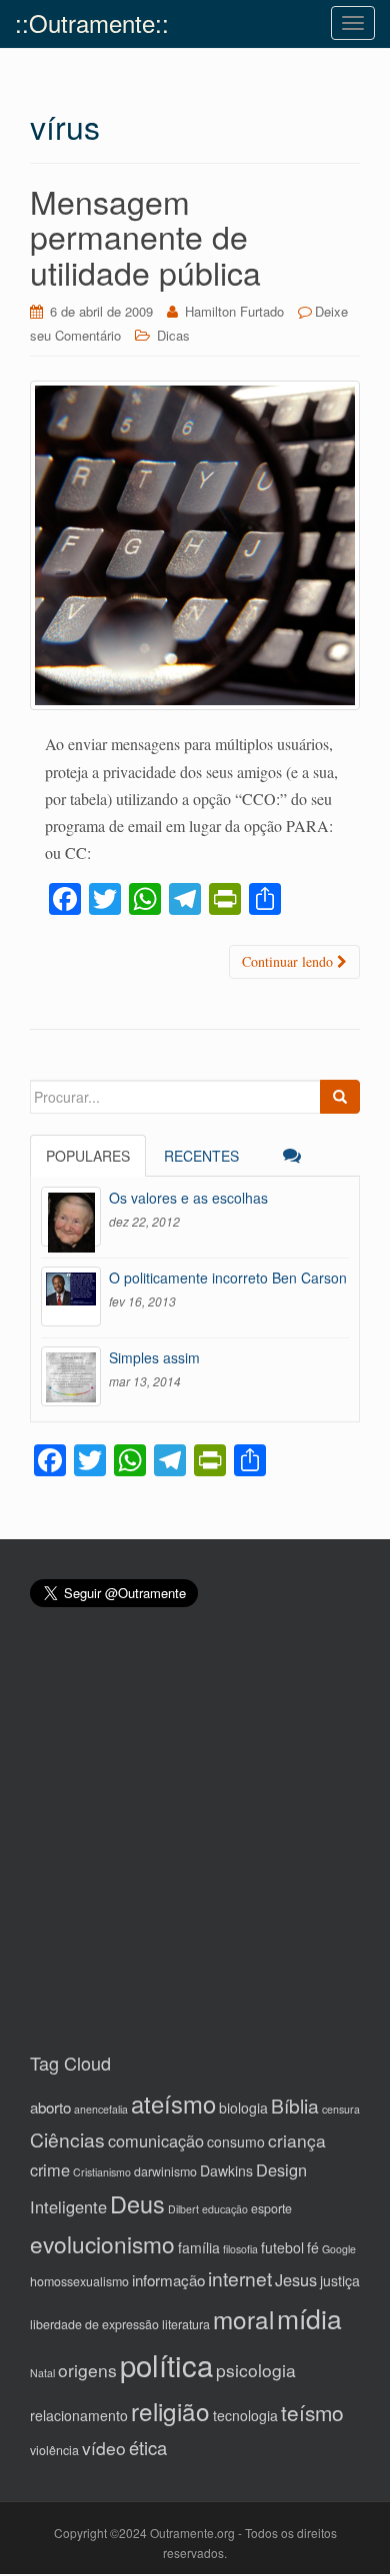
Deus (137, 2203)
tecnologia (245, 2415)
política (166, 2364)
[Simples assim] (71, 1376)
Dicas (173, 335)
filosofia (240, 2249)
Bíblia (295, 2105)
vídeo (104, 2448)
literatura (186, 2324)
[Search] (340, 1097)
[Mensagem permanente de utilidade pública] (195, 545)
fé (313, 2247)
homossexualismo (79, 2281)
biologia (243, 2108)
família (199, 2247)
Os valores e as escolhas (188, 1198)
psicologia (256, 2370)
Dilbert (183, 2209)
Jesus (296, 2279)
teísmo (312, 2412)
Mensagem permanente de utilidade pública (145, 236)
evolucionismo (102, 2243)
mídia (309, 2318)
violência (54, 2450)
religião (170, 2411)
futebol (282, 2247)
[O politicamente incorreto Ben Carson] (71, 1296)
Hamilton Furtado (234, 311)
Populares (88, 1156)
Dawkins (226, 2170)
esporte (271, 2208)
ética (148, 2447)
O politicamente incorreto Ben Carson (228, 1278)
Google (339, 2249)
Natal (42, 2373)
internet (240, 2278)
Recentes (201, 1156)
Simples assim (154, 1357)
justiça (340, 2280)
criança (297, 2140)
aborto (50, 2107)
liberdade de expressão (94, 2324)
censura (341, 2109)
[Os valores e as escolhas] (71, 1217)
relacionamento (79, 2415)
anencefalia (101, 2109)
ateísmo (173, 2104)
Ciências (67, 2139)
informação (168, 2280)
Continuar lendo (289, 961)
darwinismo (165, 2171)
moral (243, 2319)
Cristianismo (102, 2172)
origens (87, 2370)
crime (50, 2169)
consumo (236, 2142)
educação (225, 2209)
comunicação (156, 2141)
